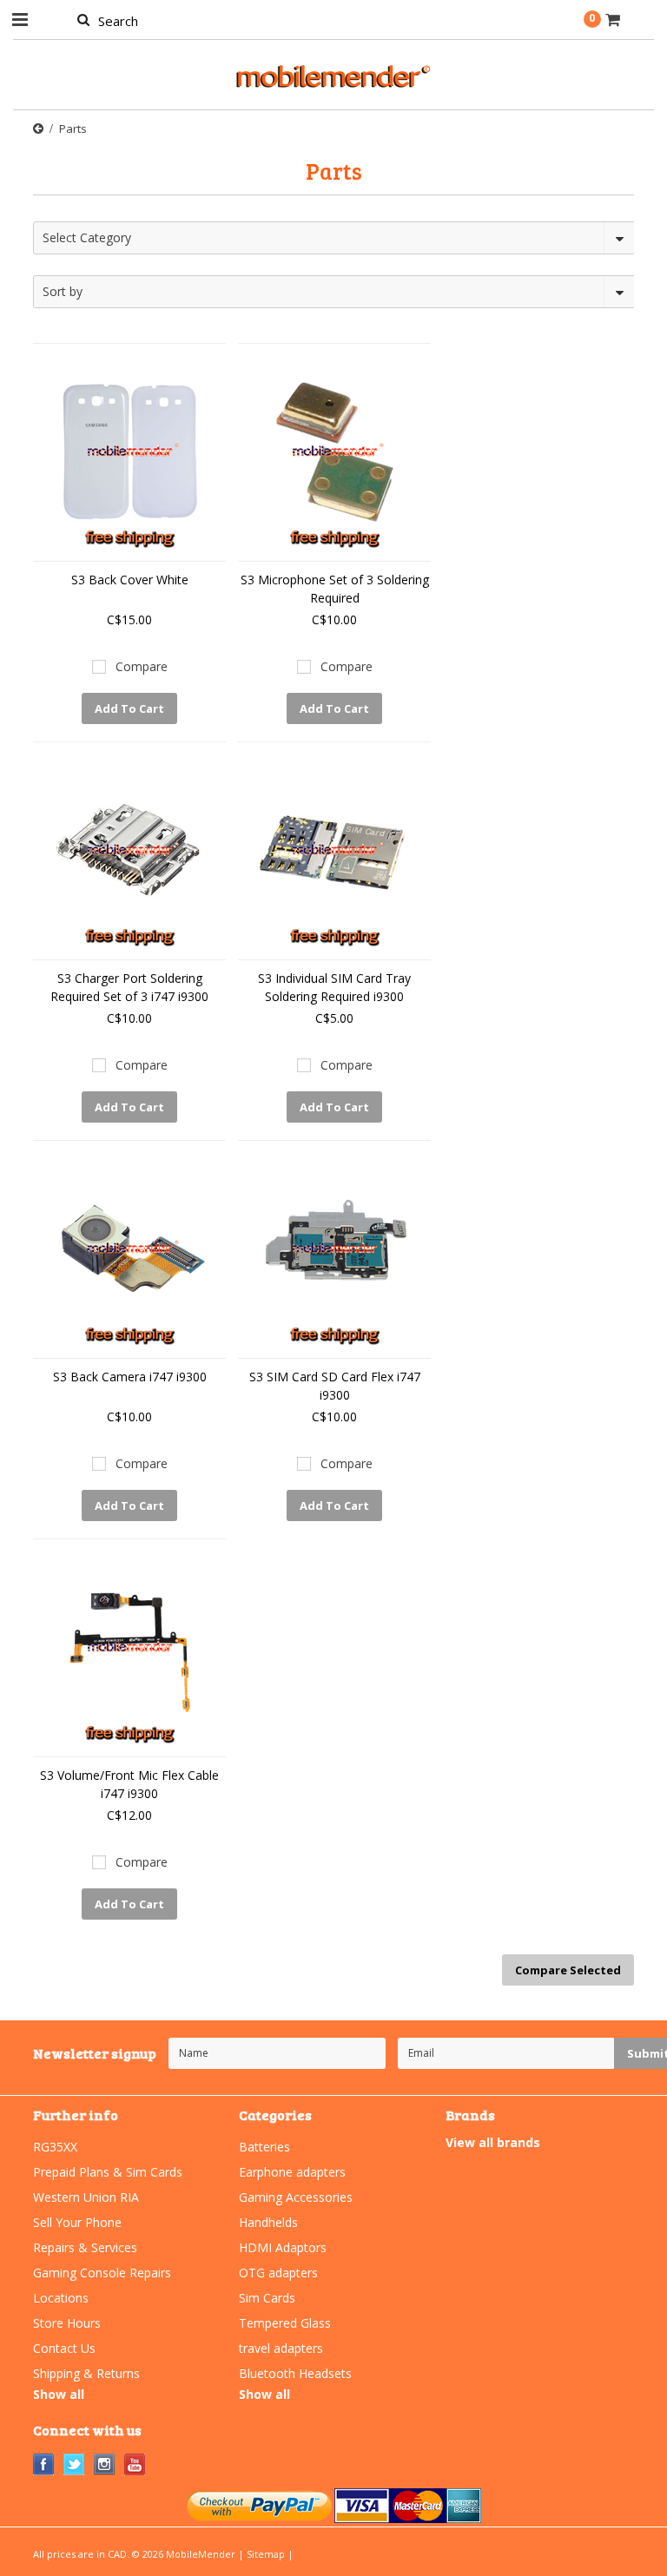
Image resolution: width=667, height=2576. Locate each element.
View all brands (493, 2142)
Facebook (44, 2464)
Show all (59, 2394)
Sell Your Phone (77, 2222)
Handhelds (268, 2222)
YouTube (135, 2464)
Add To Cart (129, 708)
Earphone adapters (292, 2172)
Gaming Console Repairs (102, 2273)
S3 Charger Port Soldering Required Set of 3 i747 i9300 (129, 987)
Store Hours (67, 2323)
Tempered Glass (285, 2323)
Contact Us (64, 2348)
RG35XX (55, 2147)
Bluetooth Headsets (295, 2373)
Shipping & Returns (86, 2373)
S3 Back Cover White (130, 580)
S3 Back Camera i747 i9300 (130, 1377)
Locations (61, 2298)
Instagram (105, 2464)
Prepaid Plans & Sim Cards (108, 2172)
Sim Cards (267, 2298)
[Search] (83, 19)
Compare (142, 666)
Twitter (74, 2464)
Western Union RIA (86, 2197)
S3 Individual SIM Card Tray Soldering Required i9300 (334, 987)
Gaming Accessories (296, 2197)
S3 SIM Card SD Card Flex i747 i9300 (335, 1386)
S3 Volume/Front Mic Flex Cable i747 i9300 (129, 1784)
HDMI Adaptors (283, 2247)
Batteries (264, 2147)
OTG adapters (278, 2273)
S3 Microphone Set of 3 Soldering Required (335, 589)
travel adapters (281, 2348)
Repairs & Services (85, 2247)
